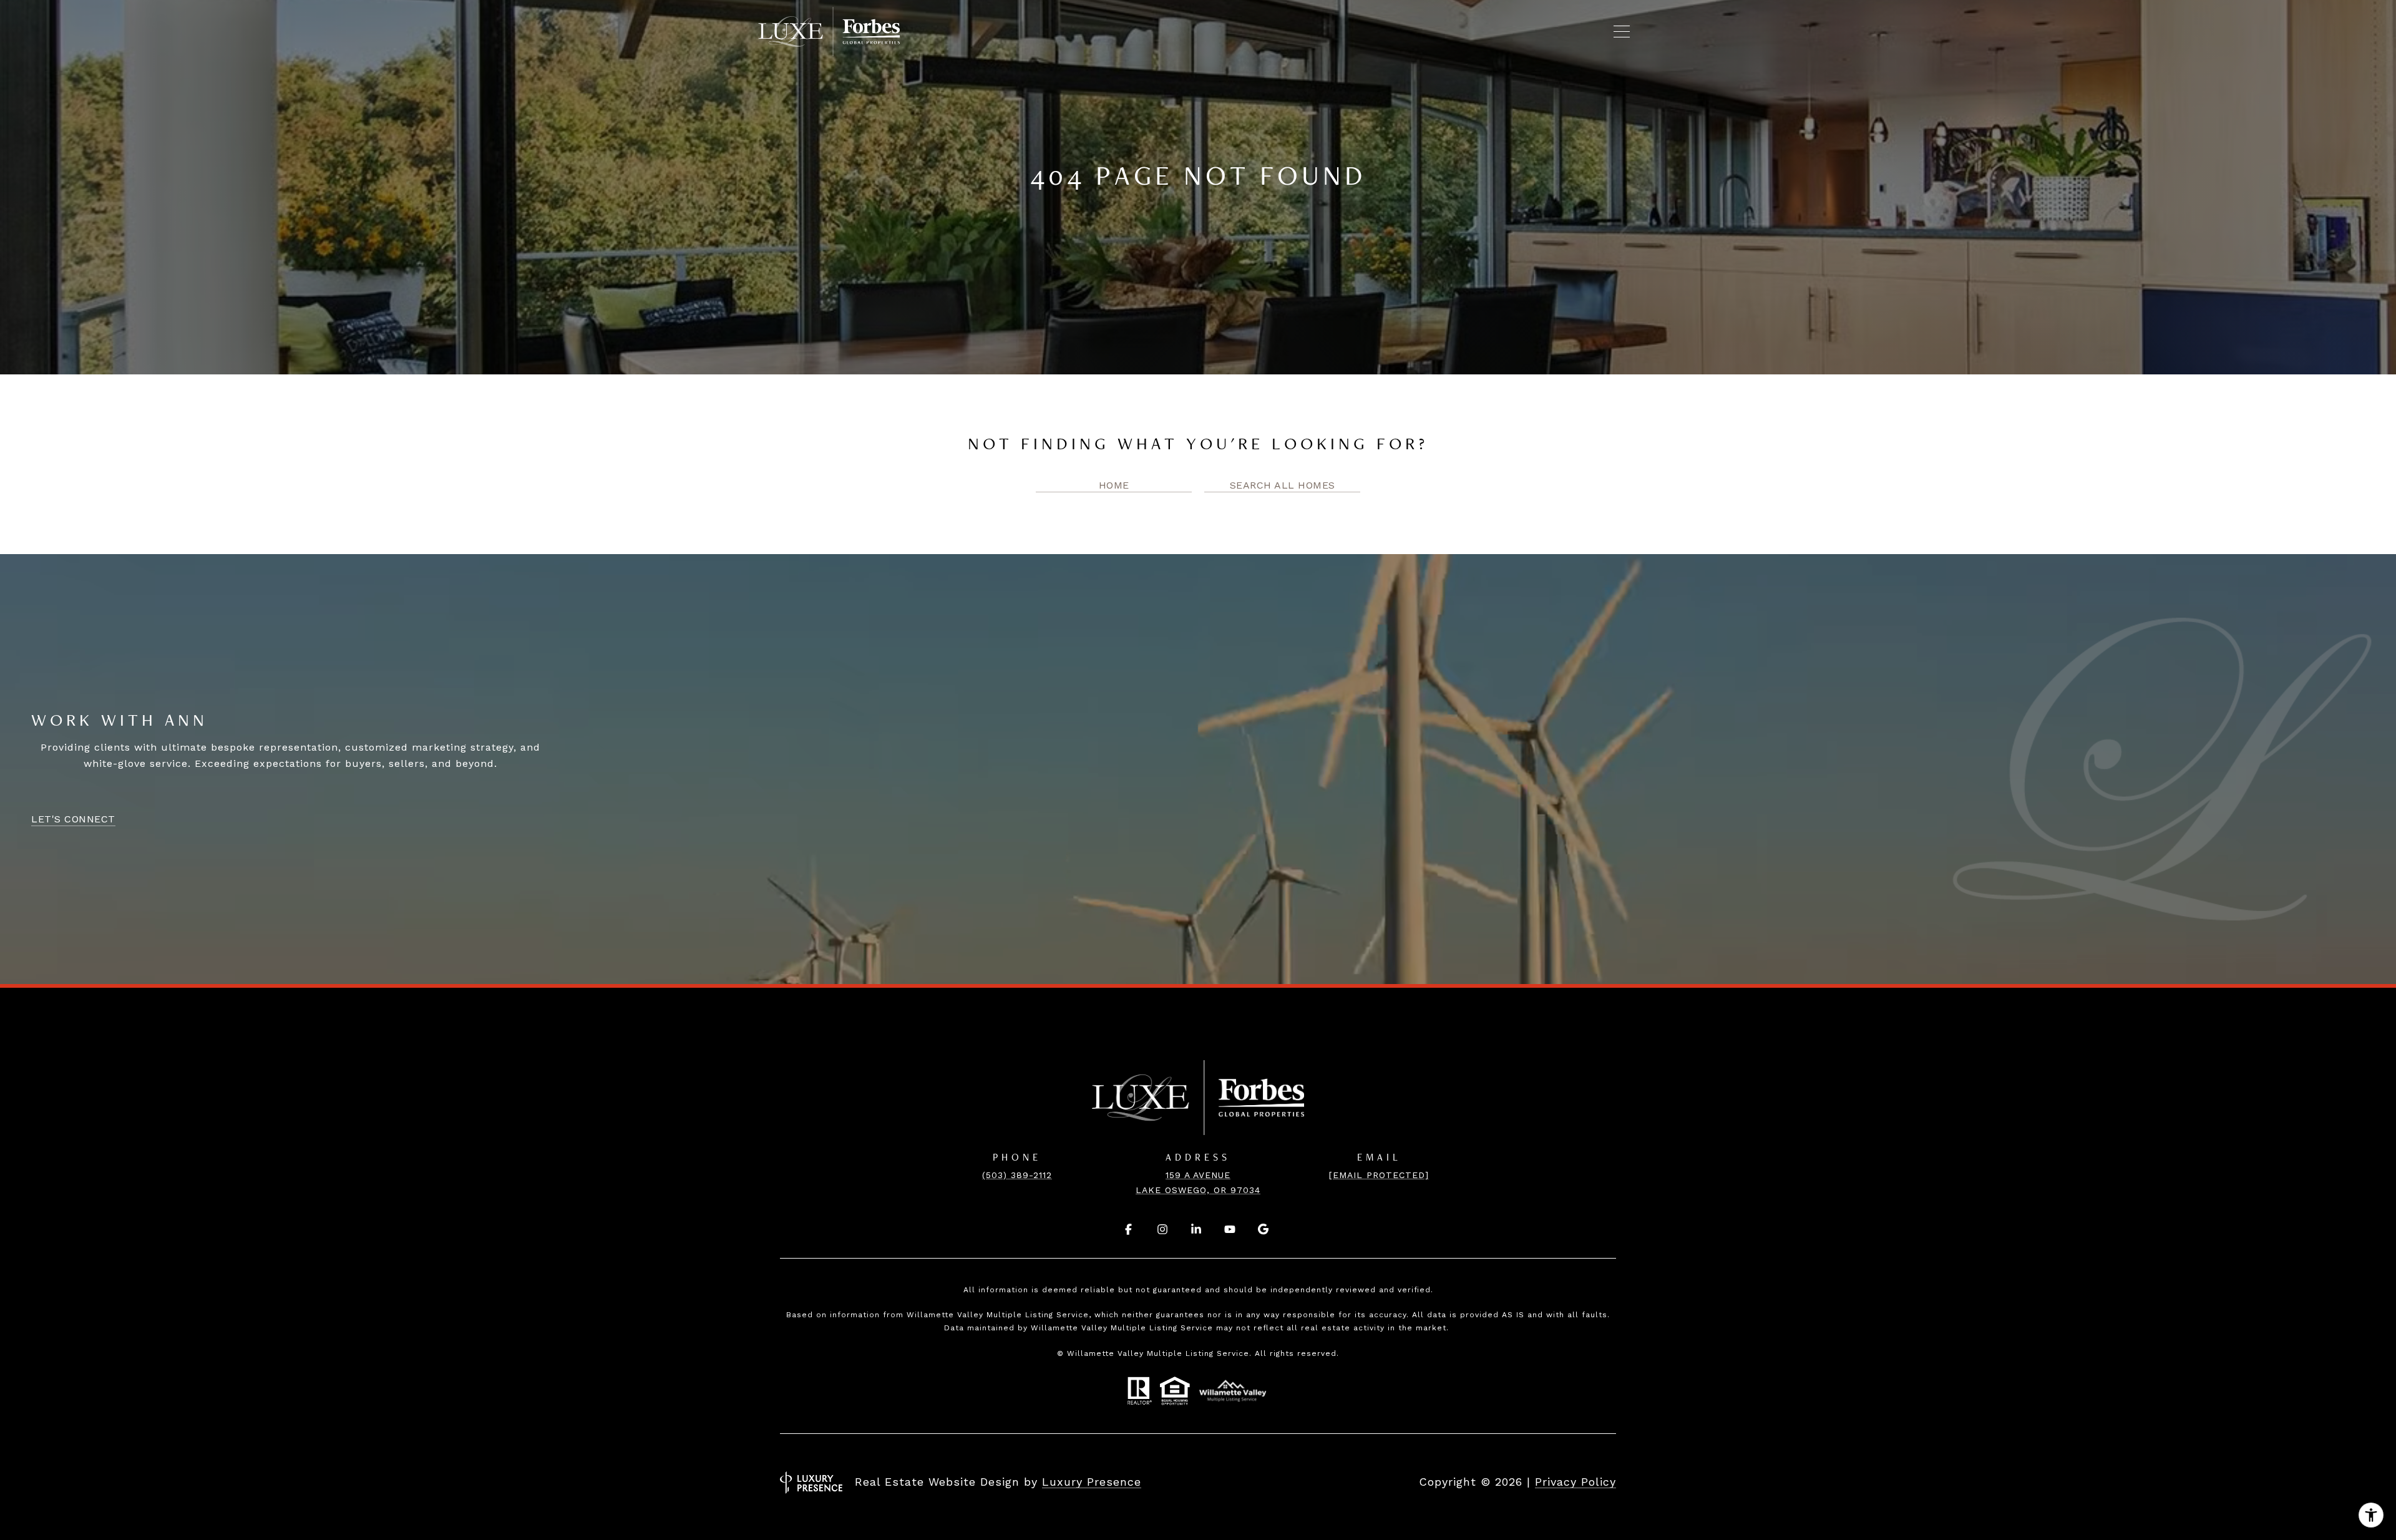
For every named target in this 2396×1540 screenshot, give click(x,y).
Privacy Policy (1575, 1482)
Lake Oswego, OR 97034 (1198, 1190)
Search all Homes (1283, 485)
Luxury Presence (1092, 1482)
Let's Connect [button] (73, 819)
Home (1114, 485)
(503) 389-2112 (1017, 1175)
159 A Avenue (1198, 1175)
